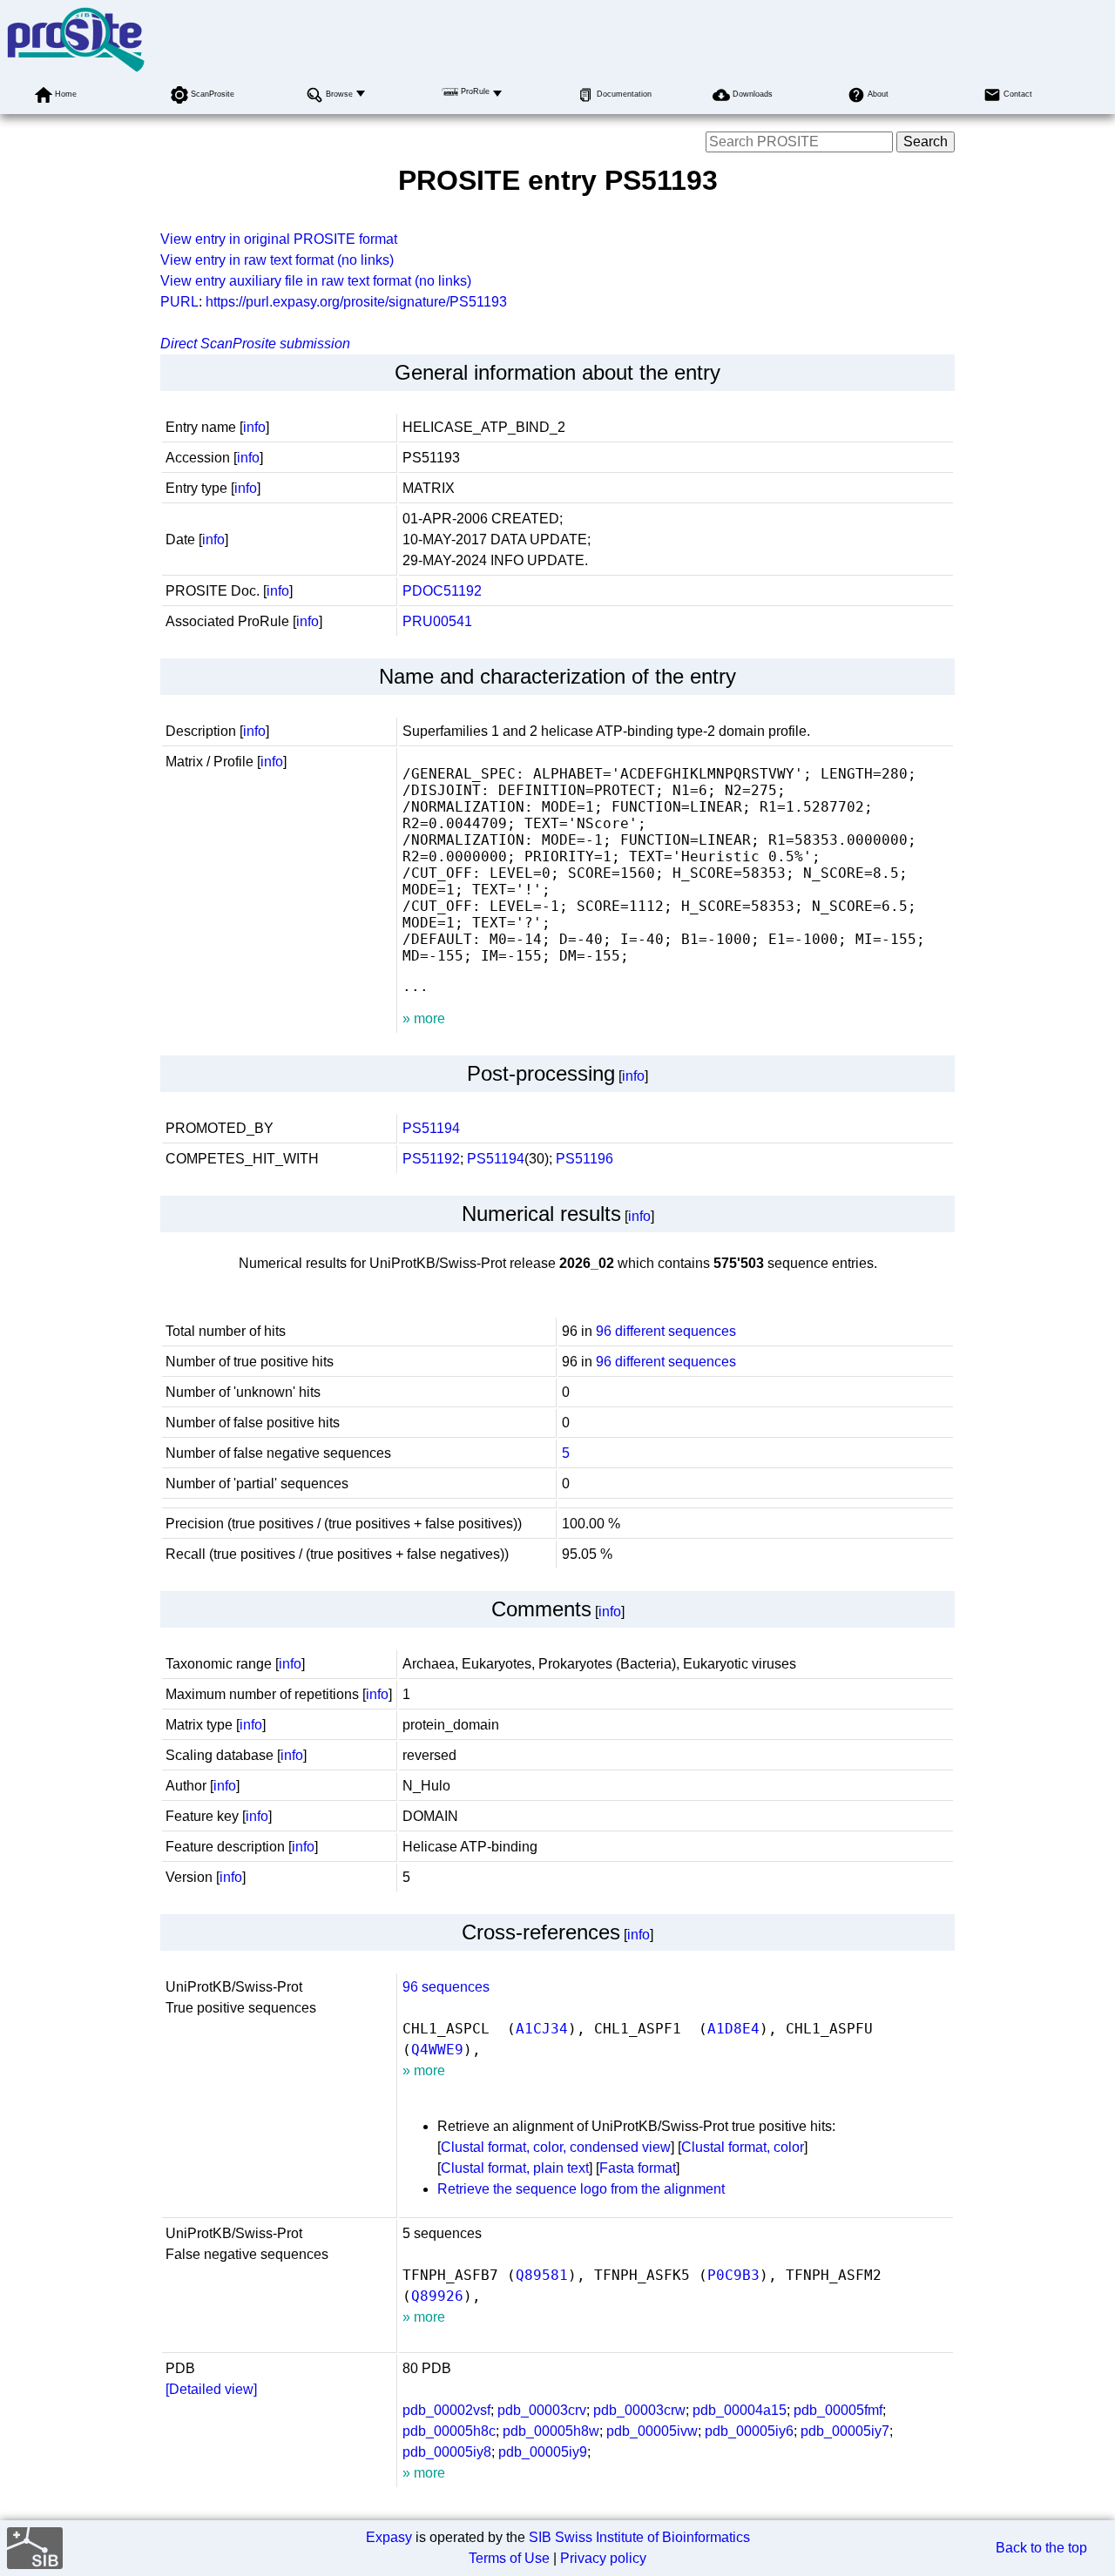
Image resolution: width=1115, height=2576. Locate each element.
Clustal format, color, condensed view (556, 2147)
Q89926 (437, 2296)
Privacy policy (603, 2558)
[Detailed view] (211, 2389)
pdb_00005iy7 (845, 2431)
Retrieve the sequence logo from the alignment (581, 2189)
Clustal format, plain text (515, 2168)
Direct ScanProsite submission (255, 344)
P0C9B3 (733, 2275)
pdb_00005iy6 (749, 2431)
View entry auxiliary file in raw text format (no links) (316, 281)
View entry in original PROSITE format (279, 239)
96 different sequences (666, 1331)
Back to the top (1041, 2548)
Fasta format (638, 2168)
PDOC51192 (442, 591)
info (254, 427)
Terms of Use (509, 2558)
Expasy (389, 2537)
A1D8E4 (733, 2029)
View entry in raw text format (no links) (277, 260)
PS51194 (431, 1128)
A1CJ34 (542, 2029)
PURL (179, 302)
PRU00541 (437, 621)
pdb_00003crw (639, 2410)
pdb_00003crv (542, 2410)
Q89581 (542, 2275)
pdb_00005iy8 (447, 2452)
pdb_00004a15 (740, 2410)
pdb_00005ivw (652, 2431)
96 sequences (446, 1987)
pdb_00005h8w (551, 2431)
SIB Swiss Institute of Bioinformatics (639, 2537)
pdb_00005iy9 (543, 2452)
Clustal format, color (743, 2147)
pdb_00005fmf (838, 2410)
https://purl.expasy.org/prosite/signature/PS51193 (356, 302)
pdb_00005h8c (449, 2431)
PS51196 (585, 1159)
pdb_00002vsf (446, 2410)
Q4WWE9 (437, 2050)
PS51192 (431, 1159)
